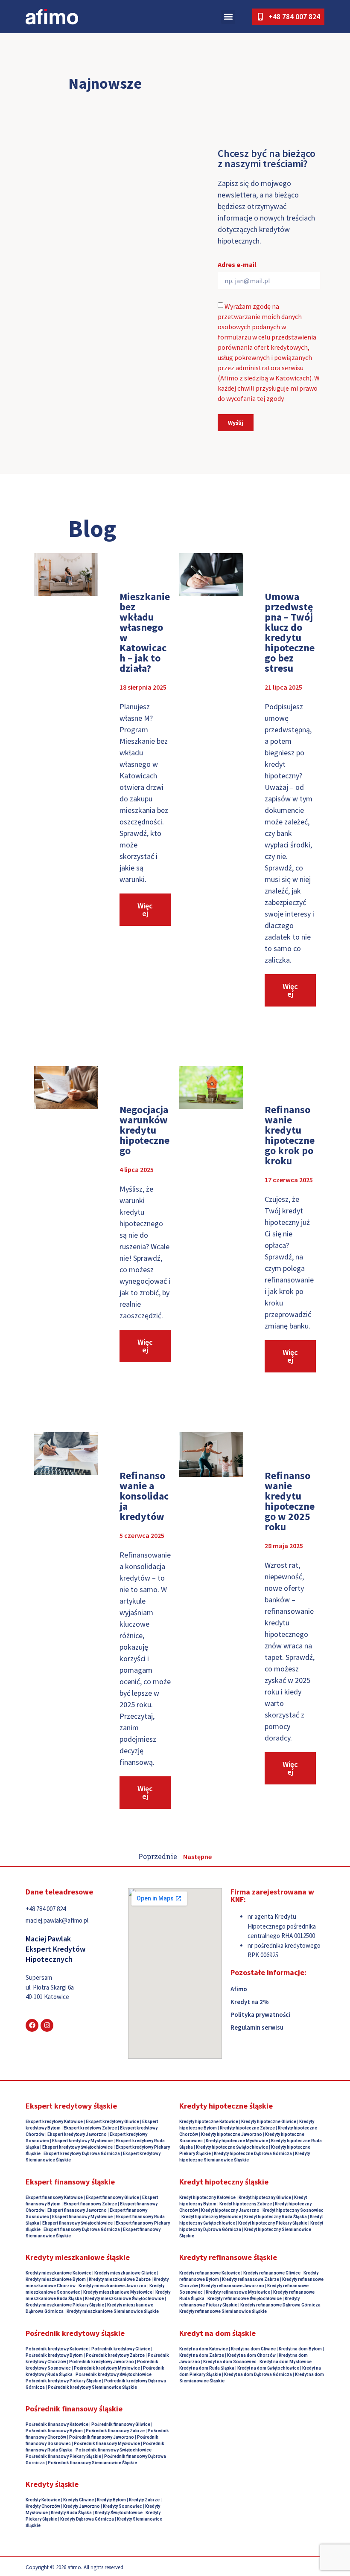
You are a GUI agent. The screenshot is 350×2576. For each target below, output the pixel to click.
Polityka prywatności (260, 2015)
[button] (228, 17)
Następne (197, 1857)
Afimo (239, 1989)
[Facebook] (32, 2025)
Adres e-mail (237, 265)
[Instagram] (47, 2025)
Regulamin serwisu (257, 2027)
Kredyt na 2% (250, 2002)
